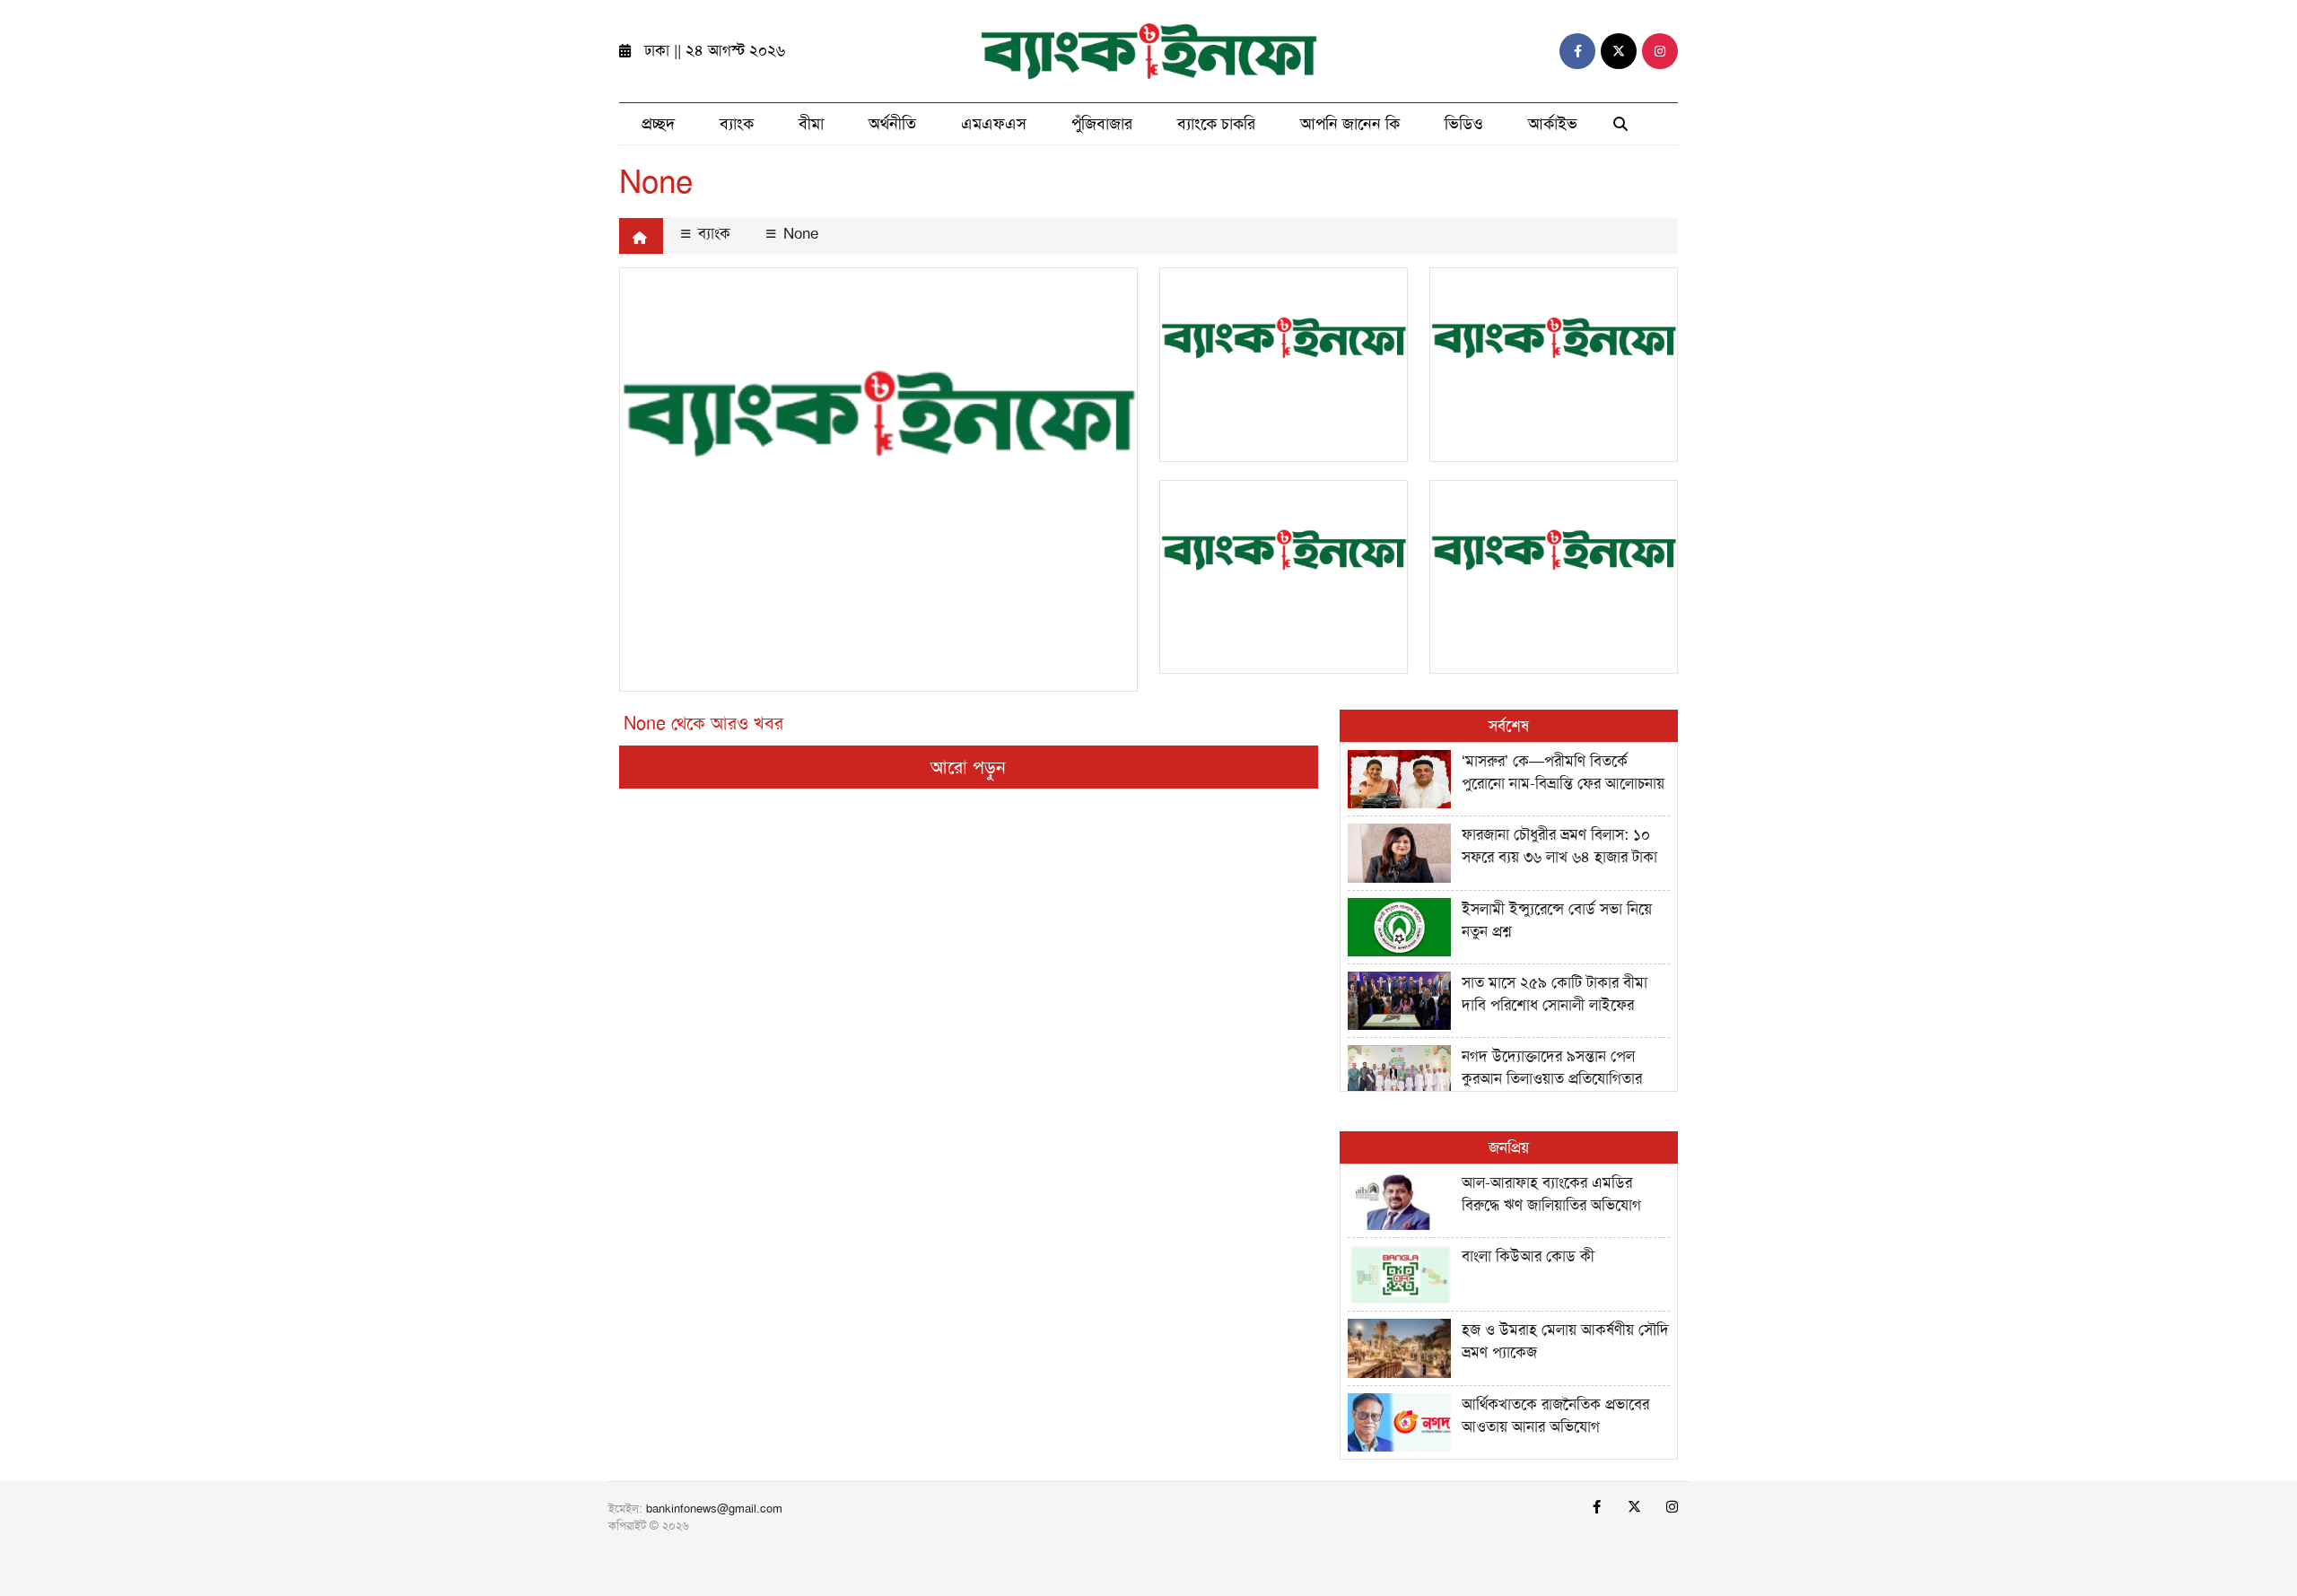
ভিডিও (1464, 124)
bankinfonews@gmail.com (714, 1509)
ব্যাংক (737, 124)
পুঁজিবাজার (1102, 124)
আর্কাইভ (1553, 124)
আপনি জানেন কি (1350, 124)
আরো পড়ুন (968, 767)
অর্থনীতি (892, 124)
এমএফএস (994, 124)
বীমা (811, 124)
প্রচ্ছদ (658, 124)
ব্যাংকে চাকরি (1216, 124)
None (799, 233)
